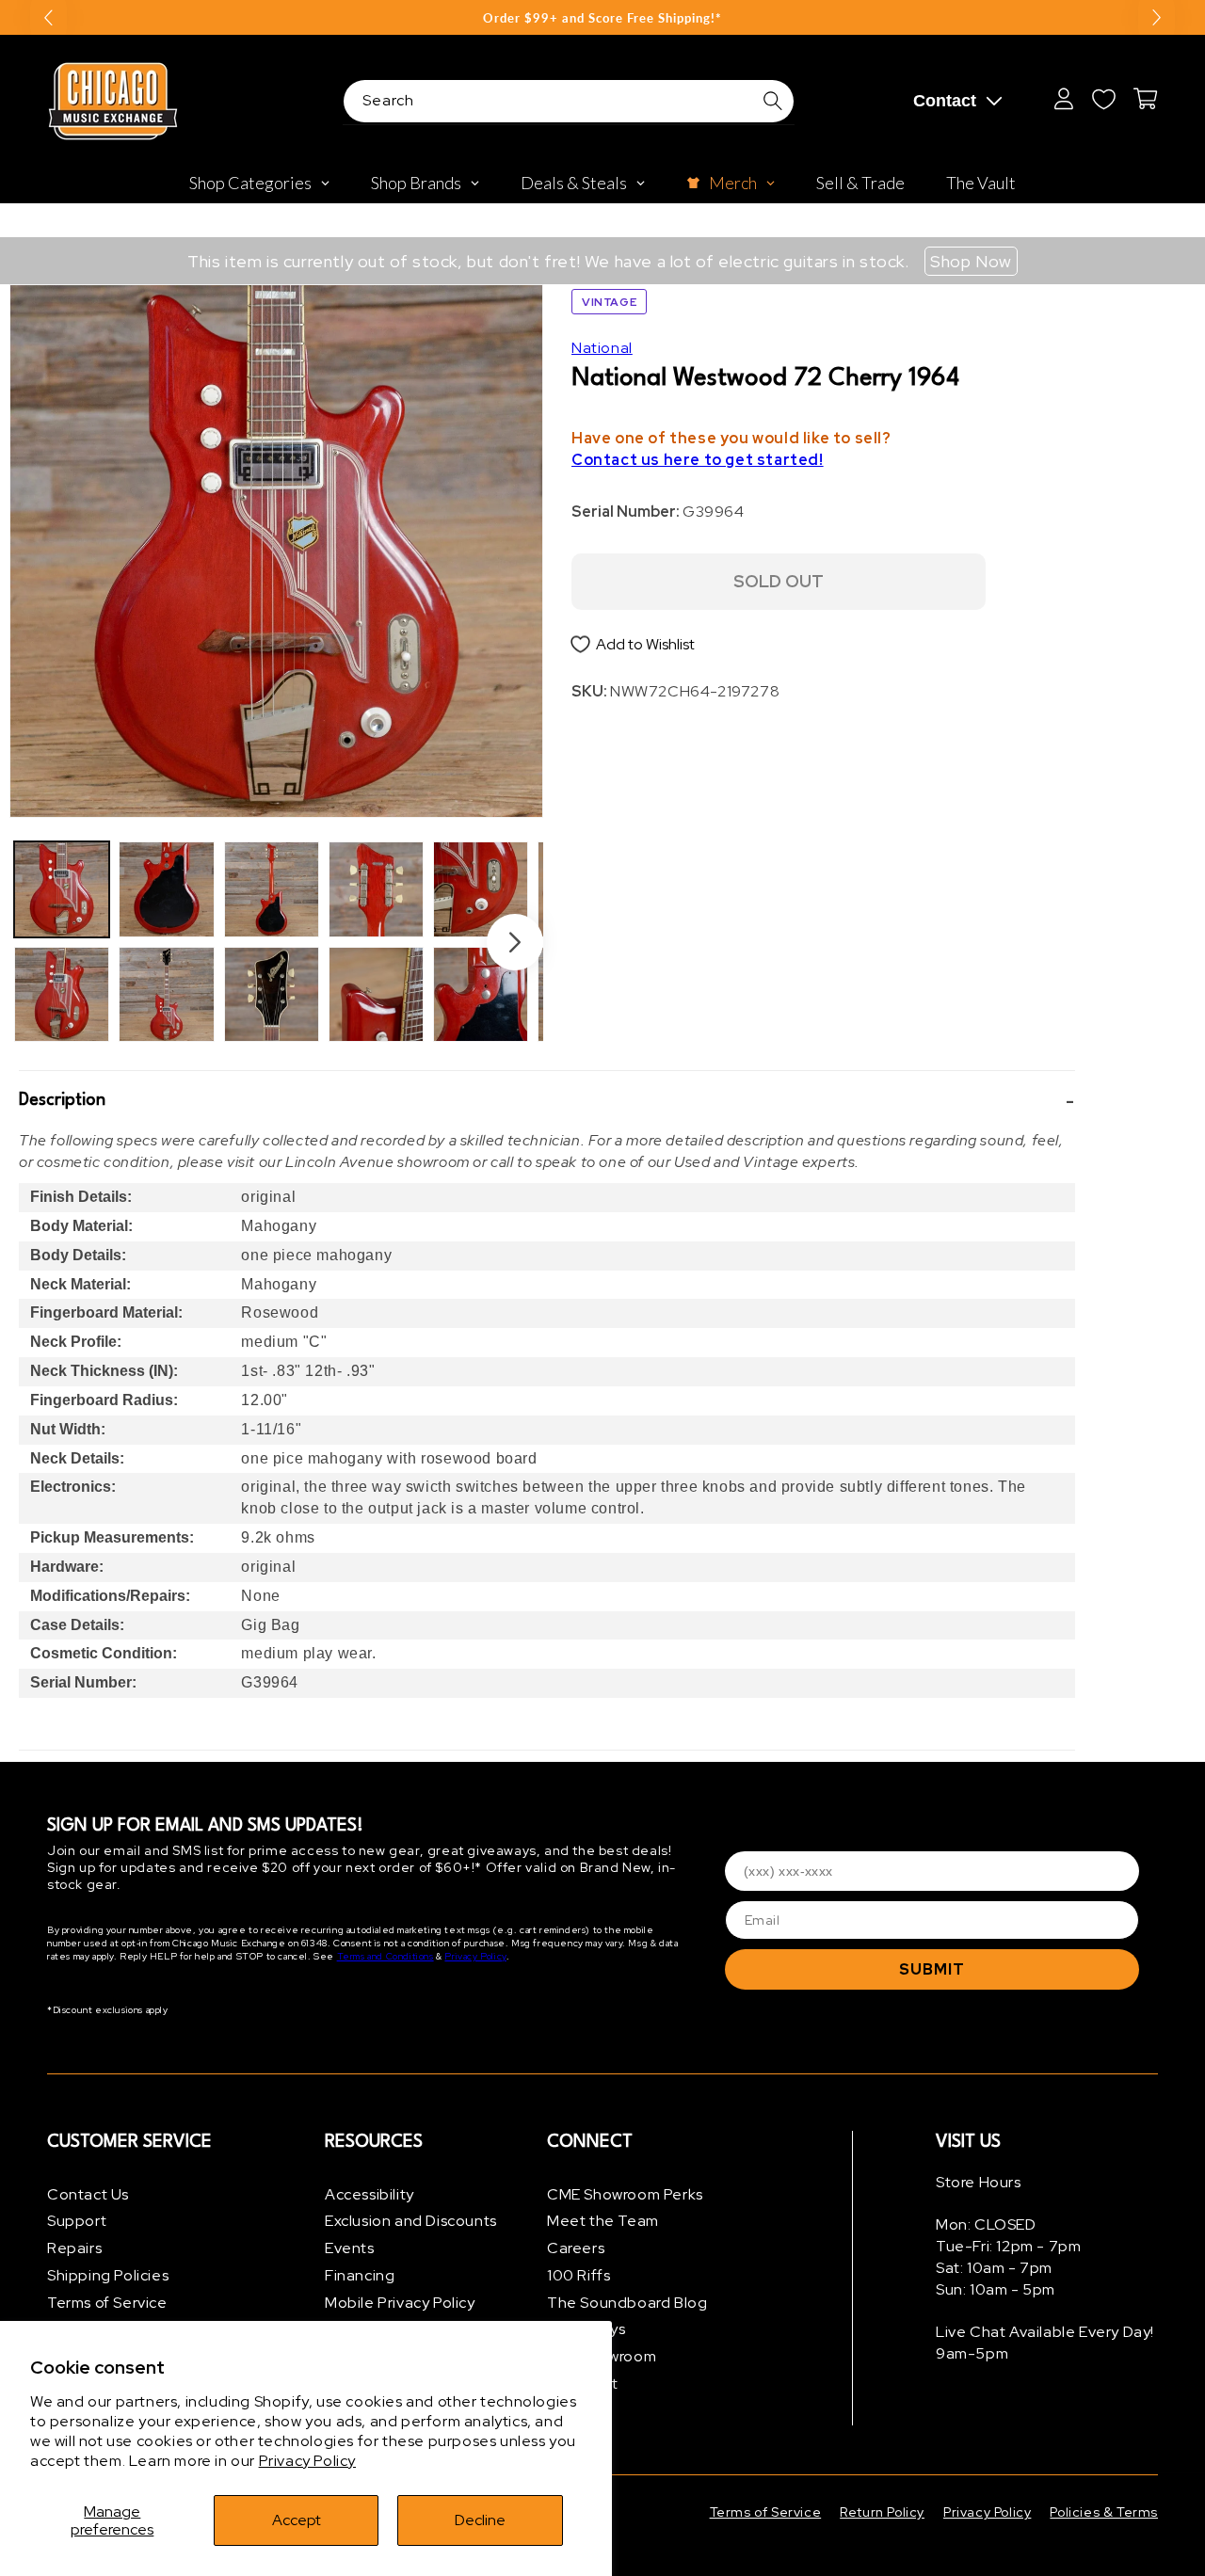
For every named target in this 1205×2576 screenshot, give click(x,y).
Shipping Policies (108, 2275)
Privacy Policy (307, 2461)
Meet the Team (603, 2222)
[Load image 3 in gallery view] (166, 889)
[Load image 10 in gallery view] (481, 994)
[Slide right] (515, 942)
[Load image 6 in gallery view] (272, 994)
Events (350, 2249)
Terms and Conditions (386, 1957)
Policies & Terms (1104, 2512)
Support (77, 2222)
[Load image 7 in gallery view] (376, 889)
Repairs (74, 2249)
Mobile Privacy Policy (400, 2303)
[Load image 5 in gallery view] (272, 889)
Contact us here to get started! (698, 461)
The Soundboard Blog (627, 2303)
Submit (932, 1969)
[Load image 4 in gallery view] (166, 994)
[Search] (773, 101)
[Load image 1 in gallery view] (62, 889)
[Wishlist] (1103, 99)
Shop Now (971, 261)
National (602, 348)
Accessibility (370, 2194)
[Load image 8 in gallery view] (376, 994)
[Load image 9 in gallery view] (481, 889)
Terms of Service (107, 2303)
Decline (480, 2520)
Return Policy (882, 2512)
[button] (547, 1101)
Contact (945, 101)
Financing (360, 2275)
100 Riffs (578, 2275)
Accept (297, 2520)
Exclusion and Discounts (411, 2222)
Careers (576, 2249)
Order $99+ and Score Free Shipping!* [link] (602, 18)
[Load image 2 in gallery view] (62, 994)
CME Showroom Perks (625, 2194)
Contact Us (88, 2194)
